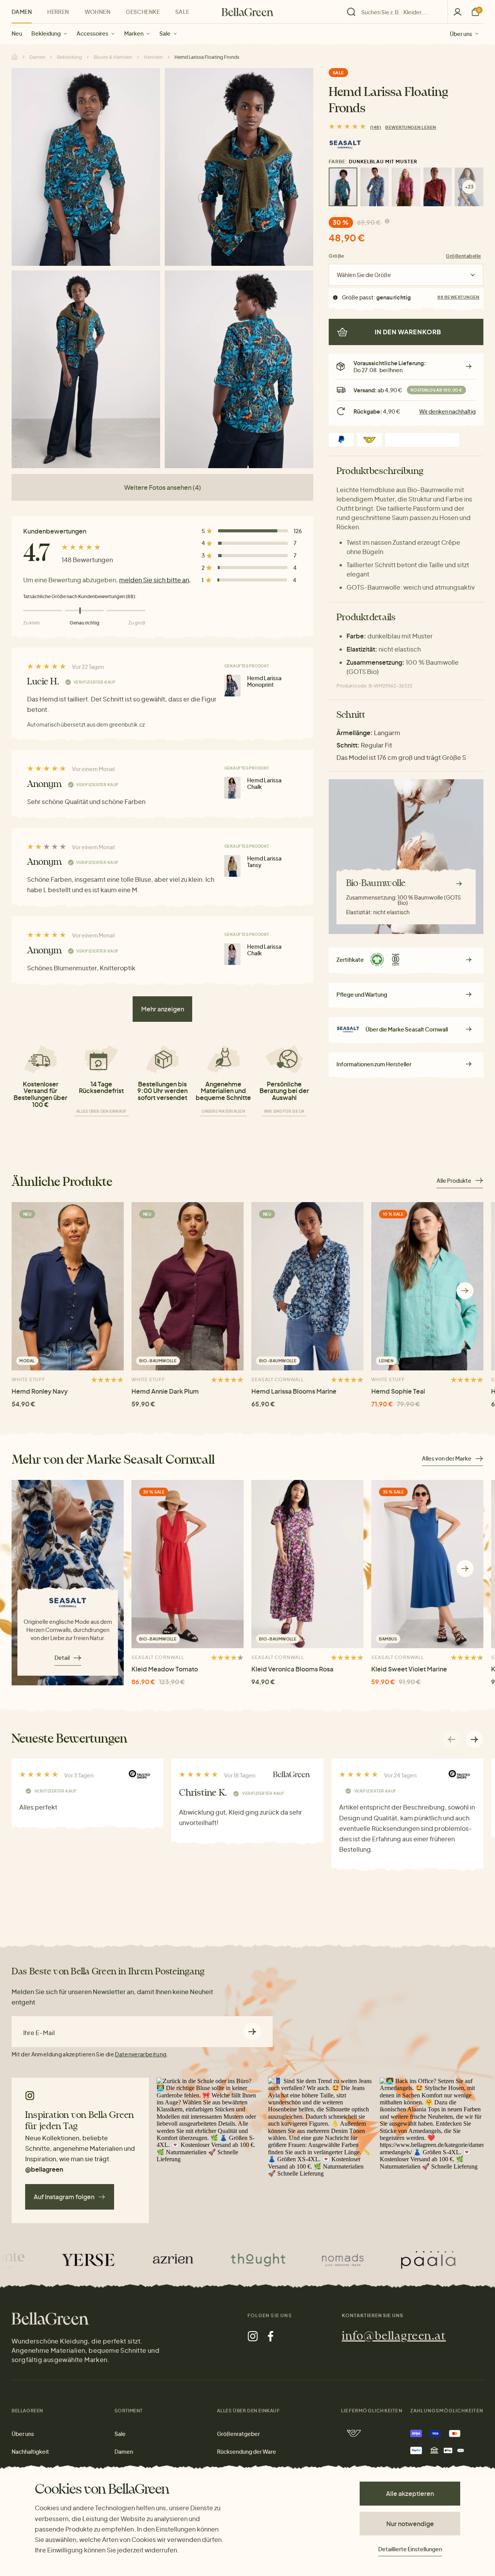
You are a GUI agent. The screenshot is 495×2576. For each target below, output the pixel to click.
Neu (17, 33)
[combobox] (399, 12)
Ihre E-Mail (39, 2033)
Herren (58, 12)
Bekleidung (46, 33)
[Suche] (395, 12)
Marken (134, 33)
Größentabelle (463, 256)
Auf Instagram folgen (64, 2197)
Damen (22, 12)
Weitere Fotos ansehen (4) (163, 487)
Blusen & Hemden (113, 57)
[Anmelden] (457, 12)
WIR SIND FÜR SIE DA (284, 1111)
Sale (165, 33)
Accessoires (92, 33)
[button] (465, 1291)
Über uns (461, 33)
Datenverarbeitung (141, 2054)
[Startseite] (247, 12)
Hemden (153, 57)
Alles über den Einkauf (102, 1111)
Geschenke (143, 12)
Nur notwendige (410, 2524)
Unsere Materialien (223, 1111)
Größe (336, 256)
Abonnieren (252, 2031)
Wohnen (98, 12)
